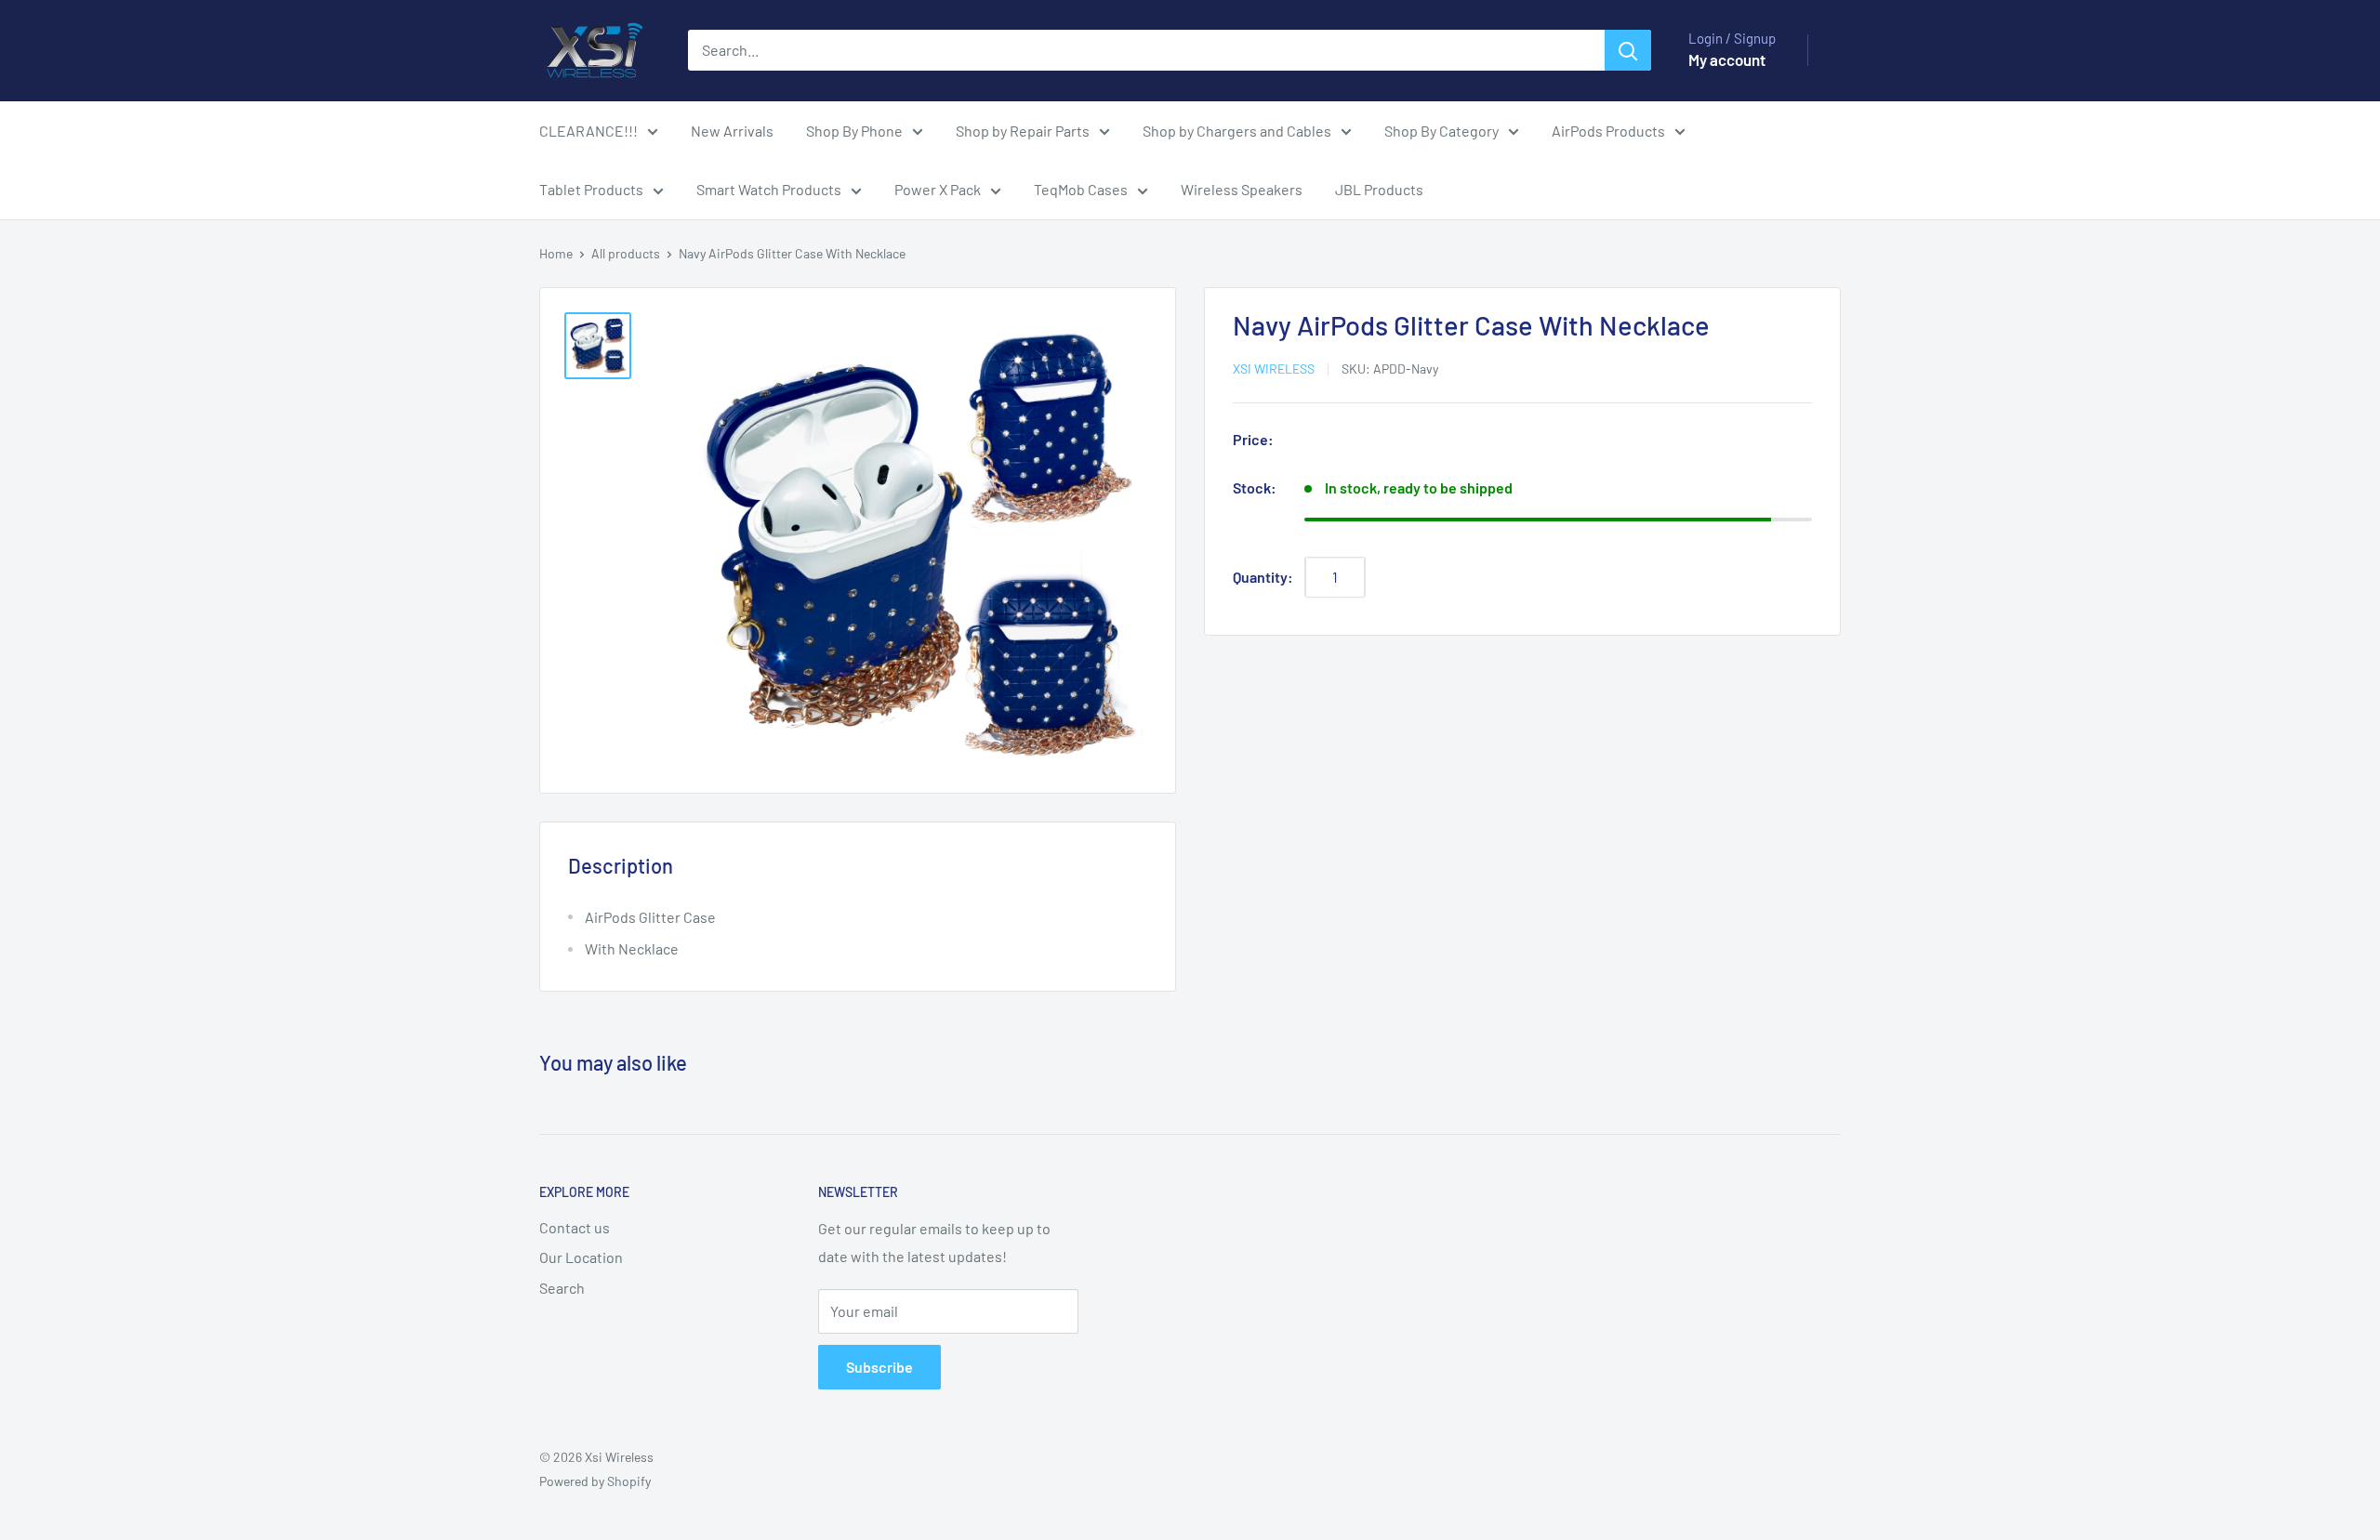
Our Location (581, 1257)
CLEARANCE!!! (588, 131)
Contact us (575, 1227)
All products (626, 253)
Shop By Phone (854, 131)
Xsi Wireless (1274, 369)
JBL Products (1379, 189)
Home (556, 253)
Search (562, 1288)
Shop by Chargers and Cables (1237, 131)
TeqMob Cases (1081, 189)
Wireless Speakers (1242, 189)
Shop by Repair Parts (1023, 131)
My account (1727, 59)
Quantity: (1263, 577)
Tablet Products (591, 189)
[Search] (1628, 50)
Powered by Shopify (595, 1481)
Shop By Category (1441, 131)
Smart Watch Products (769, 189)
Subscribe (879, 1367)
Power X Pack (938, 189)
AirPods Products (1608, 131)
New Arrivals (732, 131)
